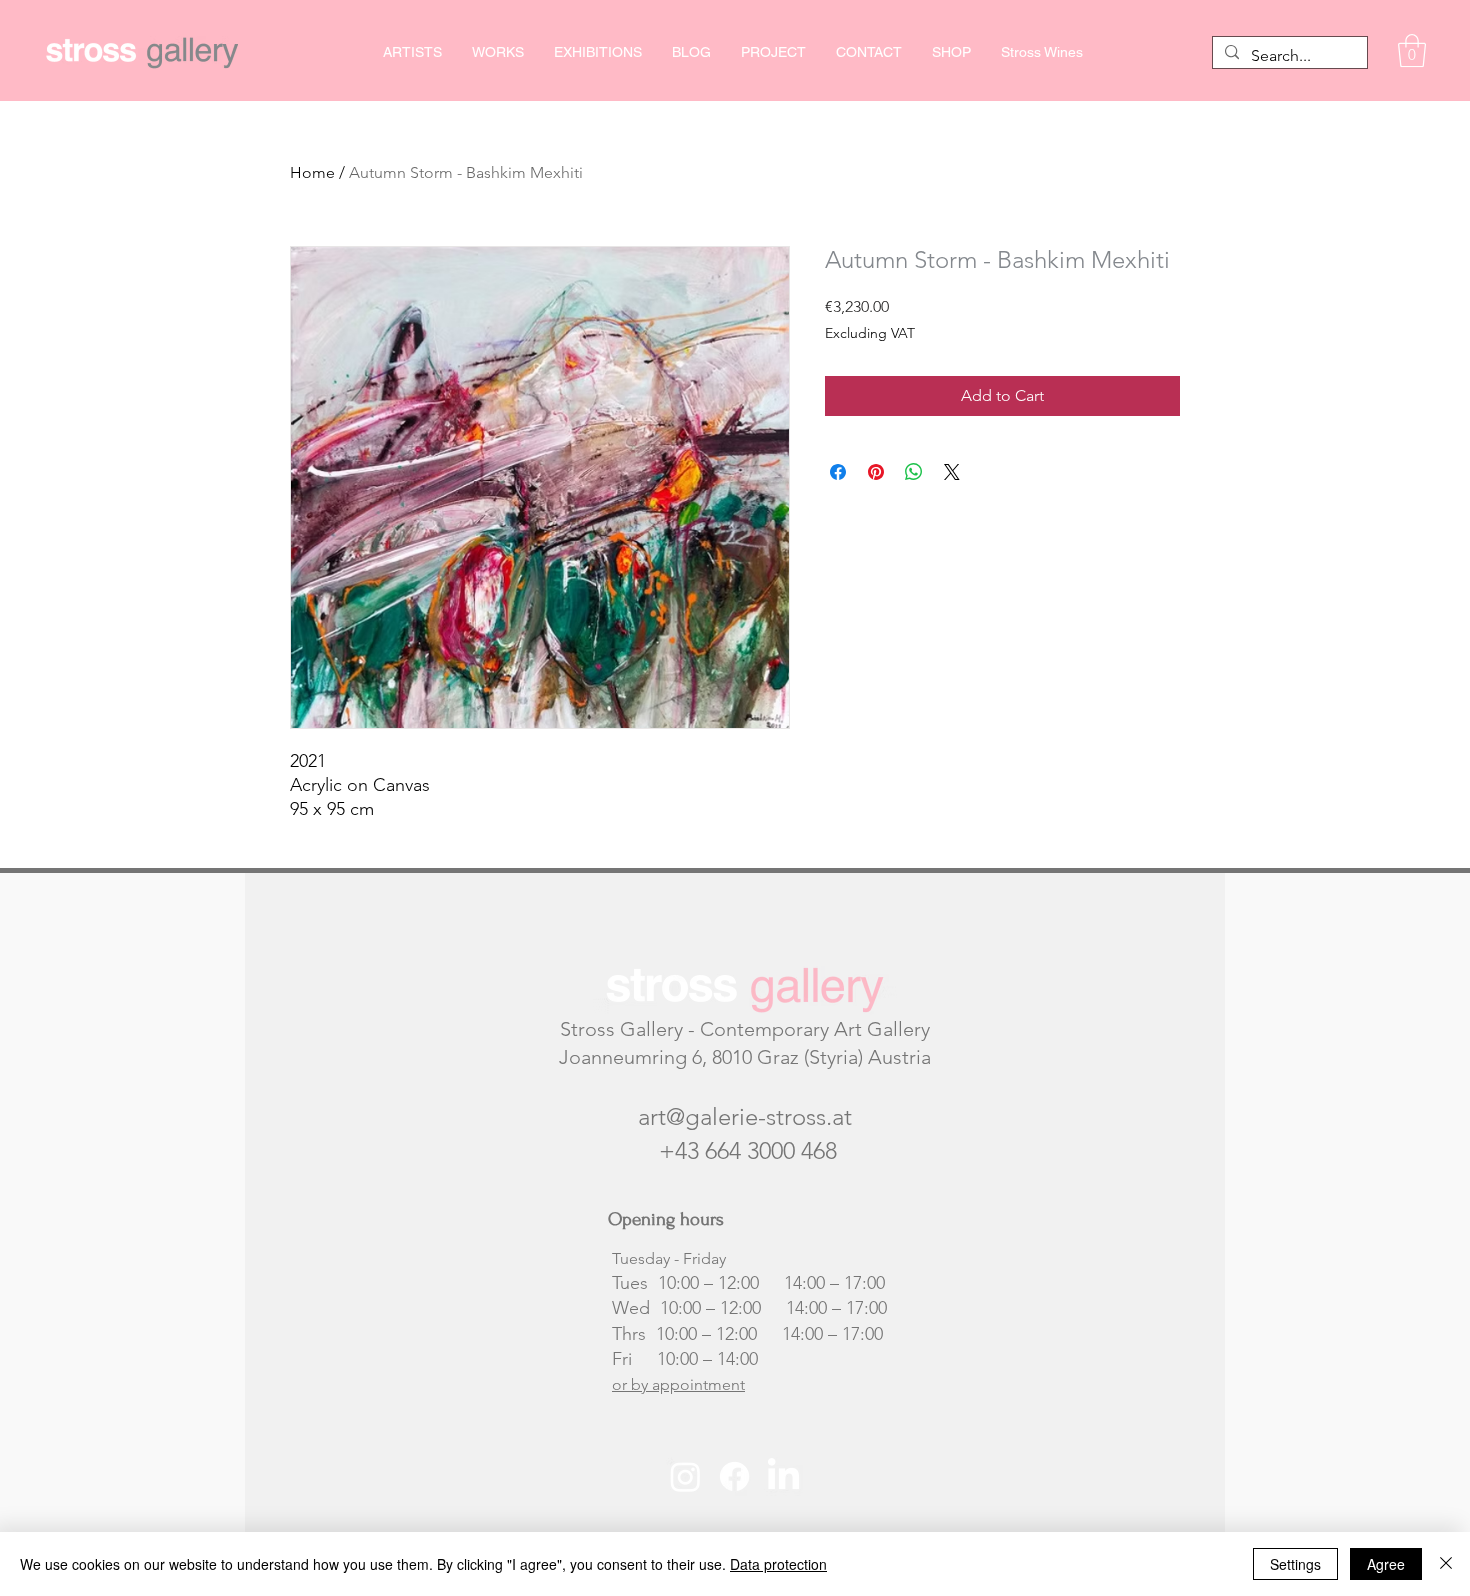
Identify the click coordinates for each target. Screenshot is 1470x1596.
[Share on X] (952, 472)
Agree (1386, 1564)
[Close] (1446, 1564)
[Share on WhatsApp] (914, 472)
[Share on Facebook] (838, 472)
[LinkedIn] (783, 1476)
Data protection (778, 1564)
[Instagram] (685, 1476)
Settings (1295, 1564)
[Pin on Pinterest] (876, 472)
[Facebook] (734, 1476)
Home (312, 172)
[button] (1412, 50)
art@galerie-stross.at (745, 1116)
